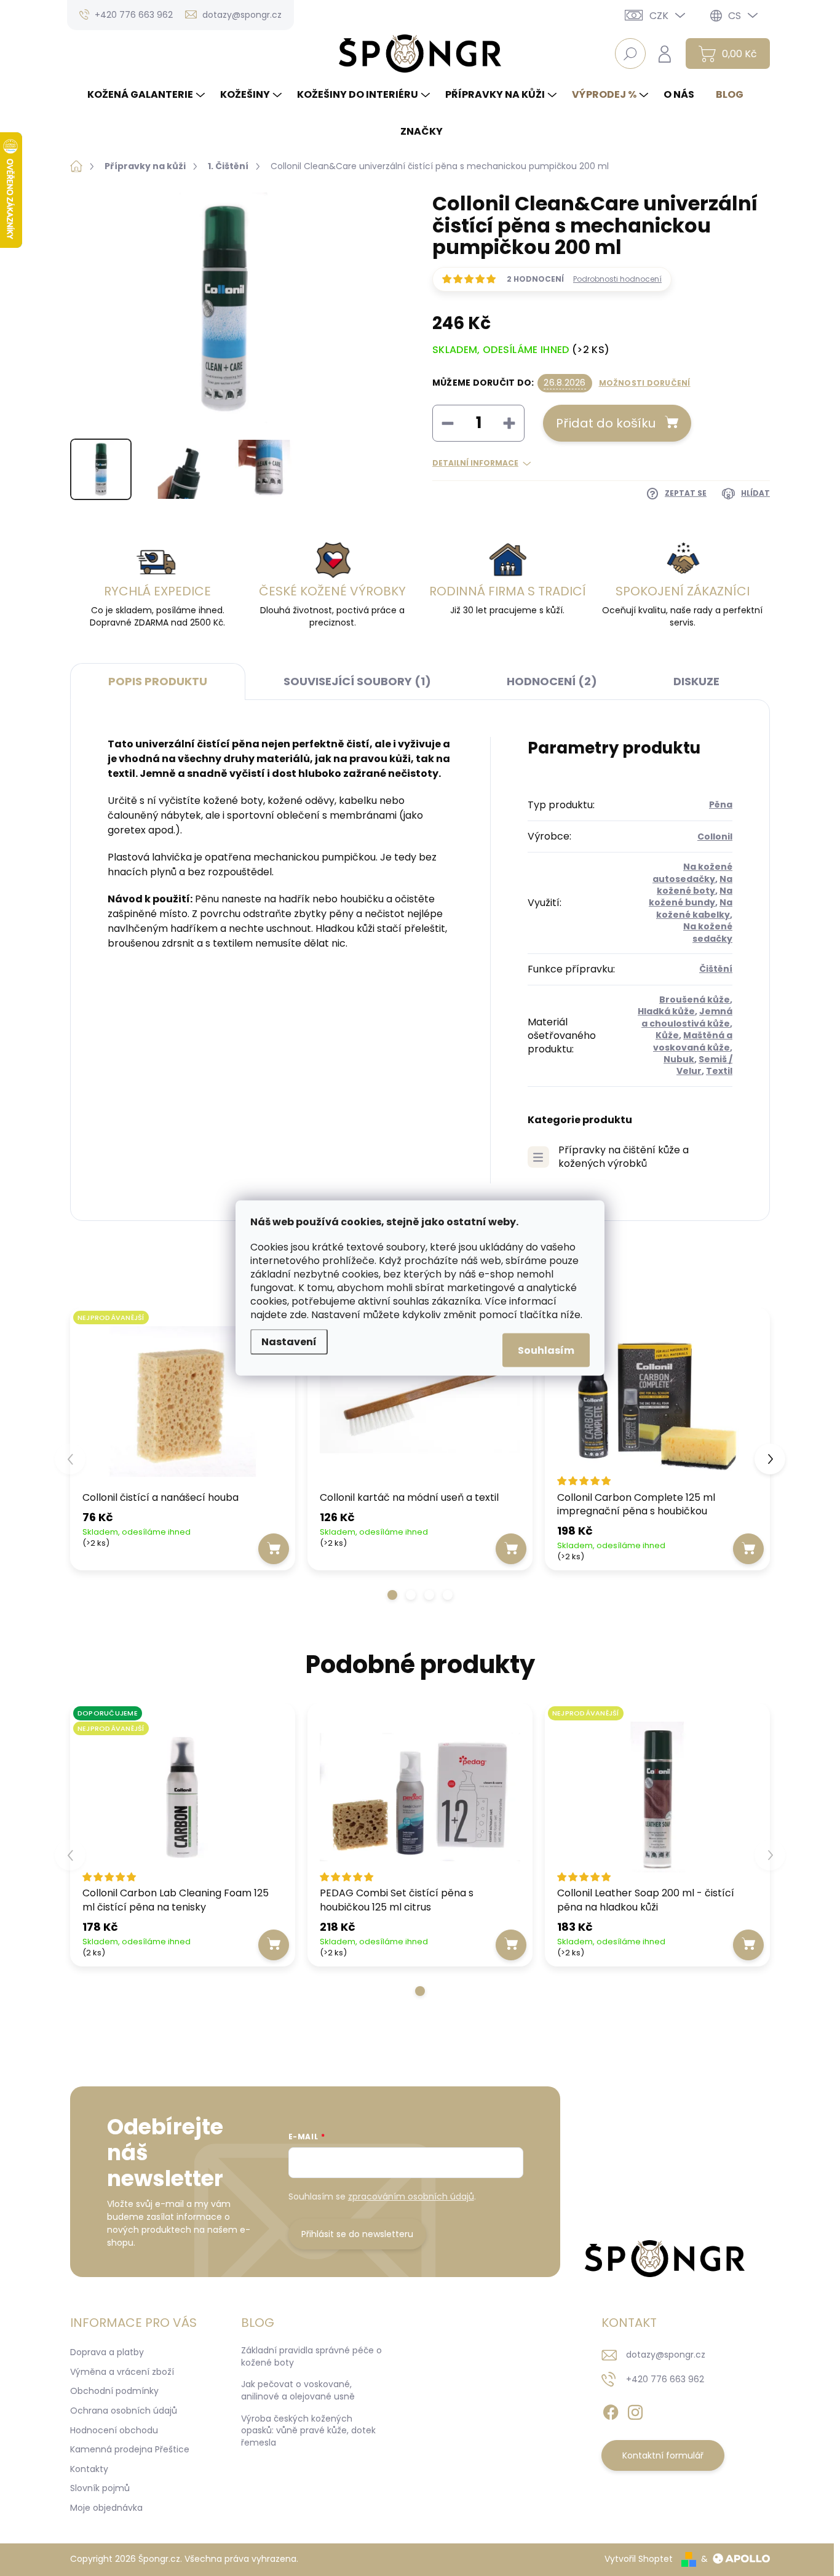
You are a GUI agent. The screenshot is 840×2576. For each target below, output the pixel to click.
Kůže (667, 1035)
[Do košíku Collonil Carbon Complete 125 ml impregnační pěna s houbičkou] (748, 1549)
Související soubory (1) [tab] (357, 681)
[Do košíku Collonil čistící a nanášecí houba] (274, 1549)
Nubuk (679, 1059)
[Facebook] (611, 2410)
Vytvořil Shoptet (639, 2559)
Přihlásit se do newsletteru (357, 2234)
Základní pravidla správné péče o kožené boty (311, 2356)
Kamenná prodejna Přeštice (130, 2449)
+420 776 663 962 (665, 2379)
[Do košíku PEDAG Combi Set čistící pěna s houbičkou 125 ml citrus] (511, 1945)
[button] (392, 1595)
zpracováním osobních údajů (411, 2196)
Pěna (721, 805)
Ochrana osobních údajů (124, 2411)
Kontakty (89, 2469)
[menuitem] (148, 95)
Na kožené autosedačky (692, 873)
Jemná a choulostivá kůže (687, 1017)
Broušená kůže (695, 1000)
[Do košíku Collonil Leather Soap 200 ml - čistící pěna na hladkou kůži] (748, 1945)
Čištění (716, 969)
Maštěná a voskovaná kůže (693, 1041)
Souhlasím (546, 1350)
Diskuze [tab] (696, 681)
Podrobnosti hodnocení (617, 279)
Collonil (715, 837)
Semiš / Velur (704, 1065)
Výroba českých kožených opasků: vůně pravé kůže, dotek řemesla (308, 2431)
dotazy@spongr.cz (666, 2355)
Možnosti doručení (645, 383)
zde (298, 1315)
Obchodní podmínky (114, 2391)
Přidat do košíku (606, 423)
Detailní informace (475, 463)
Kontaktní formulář (663, 2455)
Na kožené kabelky (694, 908)
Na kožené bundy (691, 896)
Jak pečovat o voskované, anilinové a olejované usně (298, 2390)
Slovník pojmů (100, 2488)
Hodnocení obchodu (114, 2430)
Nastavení (289, 1342)
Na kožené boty (695, 885)
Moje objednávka (106, 2508)
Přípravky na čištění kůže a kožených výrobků (624, 1157)
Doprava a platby (107, 2352)
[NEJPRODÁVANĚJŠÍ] (183, 1401)
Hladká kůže (666, 1011)
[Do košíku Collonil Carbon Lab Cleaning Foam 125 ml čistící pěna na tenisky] (274, 1945)
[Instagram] (635, 2410)
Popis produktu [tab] (158, 681)
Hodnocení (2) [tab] (552, 681)
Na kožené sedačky (708, 932)
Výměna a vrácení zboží (122, 2372)
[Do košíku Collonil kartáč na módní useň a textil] (511, 1549)
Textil (719, 1071)
